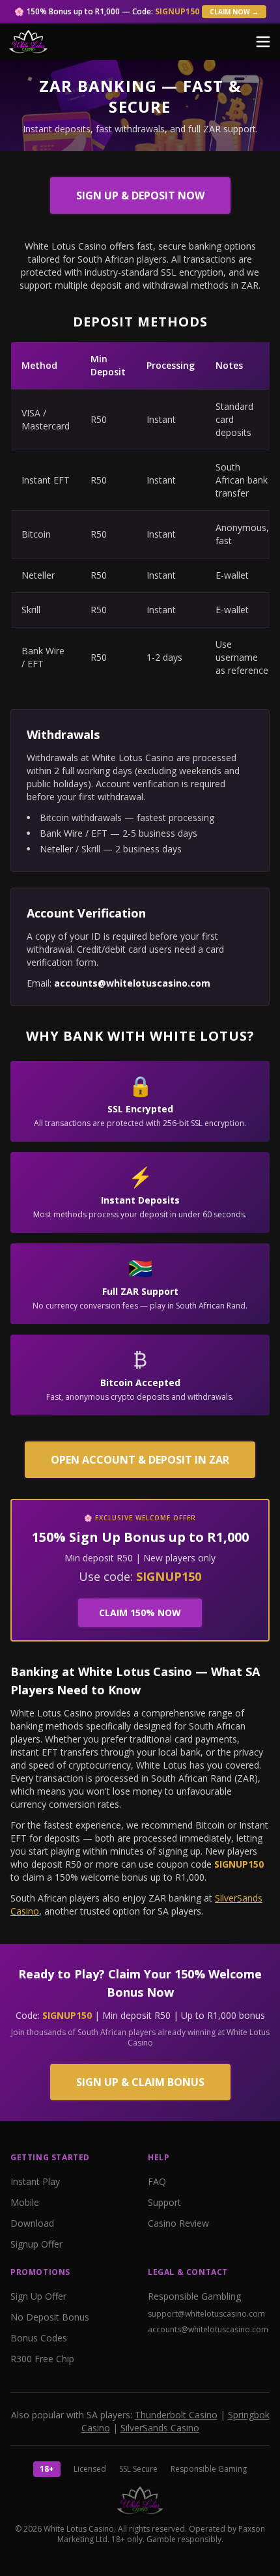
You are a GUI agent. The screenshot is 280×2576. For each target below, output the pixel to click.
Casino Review (178, 2223)
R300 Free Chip (42, 2359)
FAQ (157, 2181)
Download (32, 2223)
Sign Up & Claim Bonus (140, 2082)
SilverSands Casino (160, 2428)
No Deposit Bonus (50, 2317)
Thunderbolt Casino (176, 2415)
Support (164, 2202)
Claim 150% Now (140, 1613)
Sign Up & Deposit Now (140, 195)
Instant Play (35, 2181)
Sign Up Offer (38, 2296)
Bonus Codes (39, 2338)
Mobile (25, 2202)
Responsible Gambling (194, 2296)
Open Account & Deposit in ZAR (140, 1460)
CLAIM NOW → (234, 12)
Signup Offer (36, 2244)
